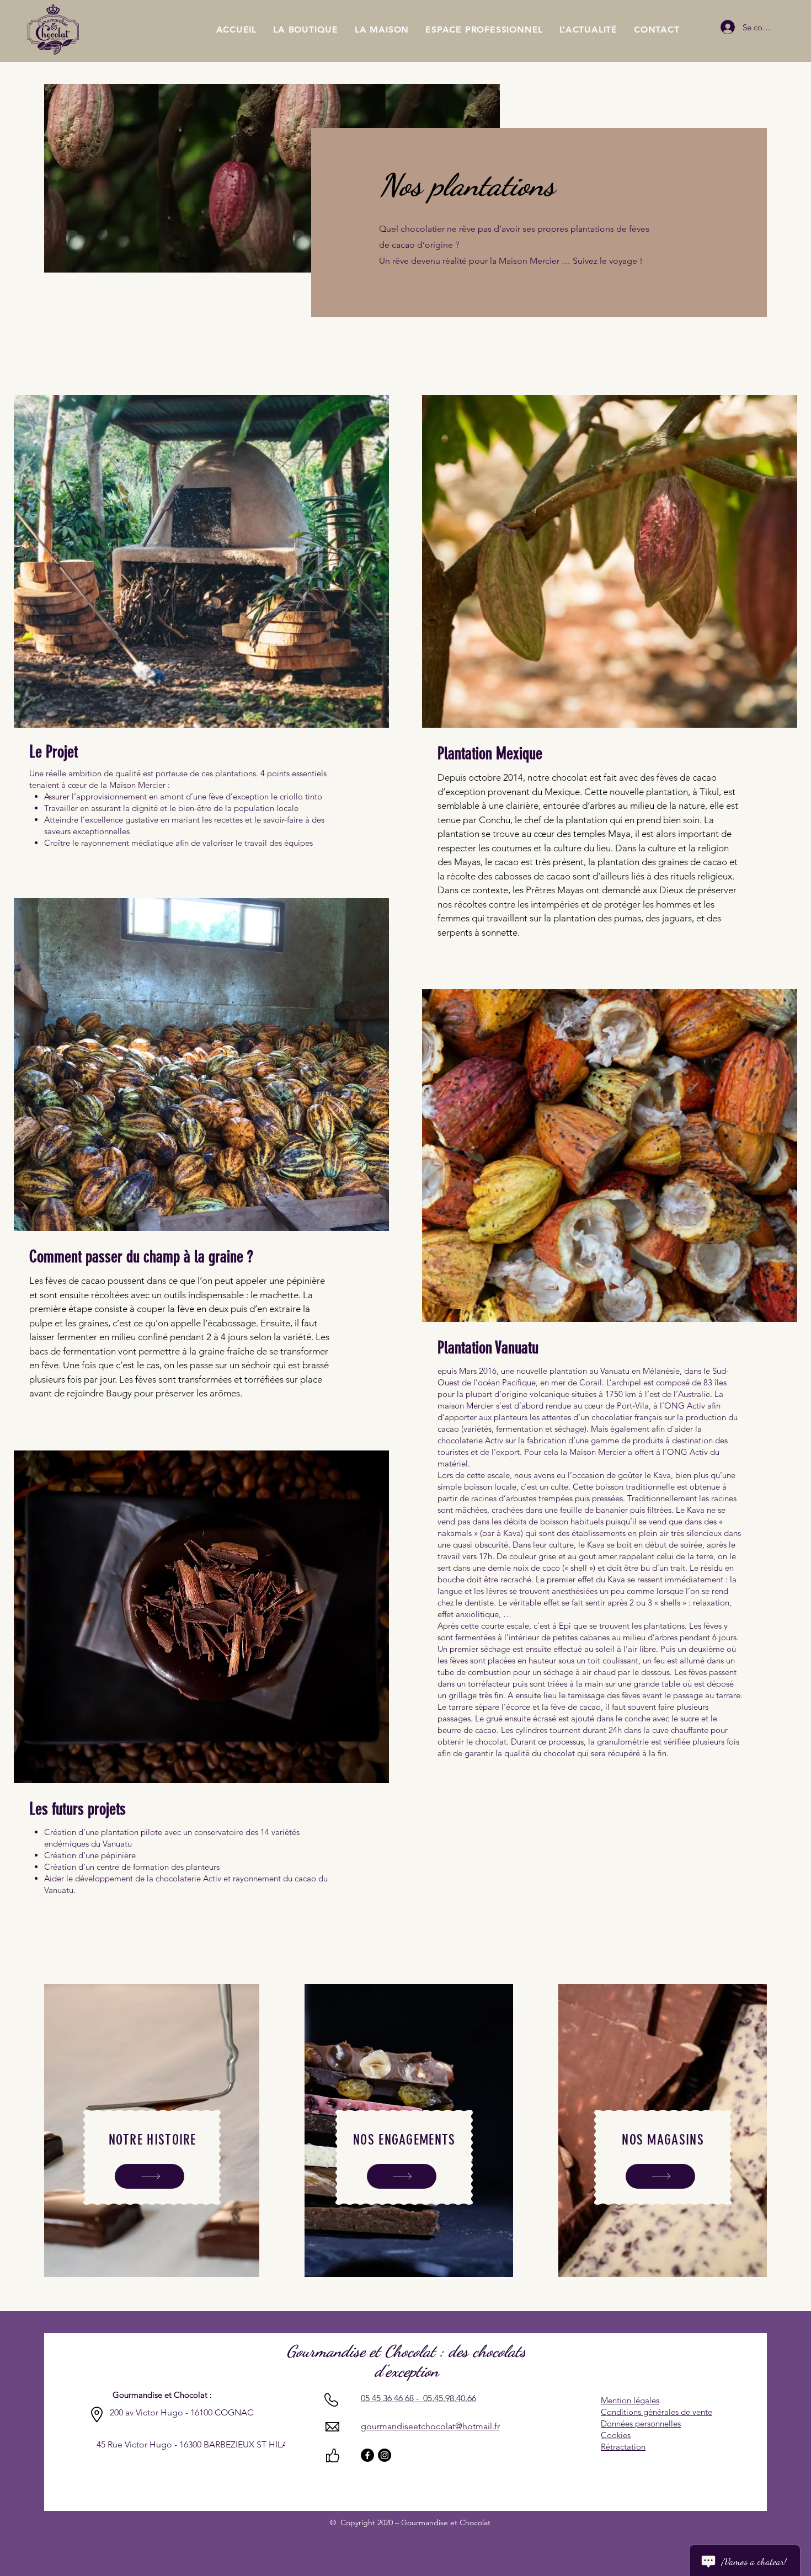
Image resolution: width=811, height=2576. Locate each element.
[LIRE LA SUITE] (150, 2176)
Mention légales (630, 2400)
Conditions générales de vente (657, 2412)
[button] (382, 30)
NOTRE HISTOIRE (153, 2140)
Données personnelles (641, 2423)
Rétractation (623, 2447)
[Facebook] (367, 2455)
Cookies (616, 2435)
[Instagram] (385, 2455)
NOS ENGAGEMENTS (404, 2140)
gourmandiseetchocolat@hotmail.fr (430, 2426)
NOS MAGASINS (663, 2140)
